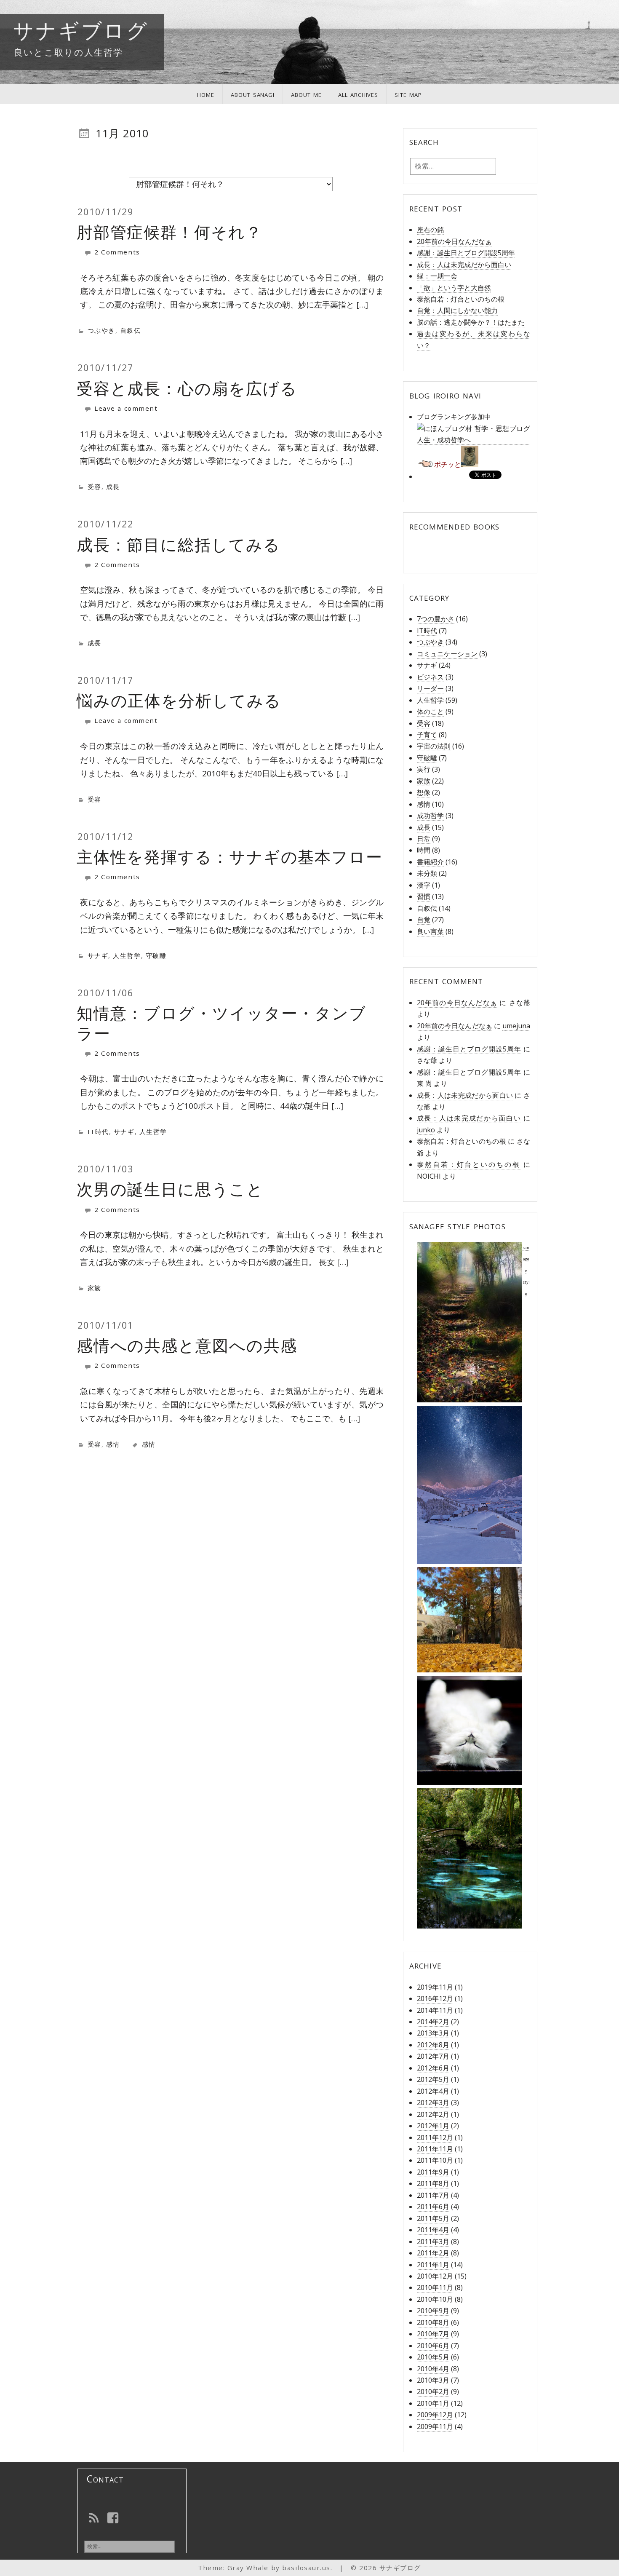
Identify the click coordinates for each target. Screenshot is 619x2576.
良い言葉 (430, 931)
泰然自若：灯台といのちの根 (461, 299)
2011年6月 (433, 2207)
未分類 (427, 873)
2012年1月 (433, 2126)
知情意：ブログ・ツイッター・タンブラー (221, 1023)
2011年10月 (435, 2160)
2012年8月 (433, 2045)
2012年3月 (433, 2103)
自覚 (424, 920)
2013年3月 (433, 2033)
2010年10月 (435, 2299)
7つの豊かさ (436, 619)
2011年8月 (433, 2183)
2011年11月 (435, 2149)
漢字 (424, 885)
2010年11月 (435, 2287)
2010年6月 (433, 2346)
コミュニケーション (447, 654)
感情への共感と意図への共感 (187, 1345)
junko (426, 1130)
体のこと (430, 712)
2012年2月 (433, 2114)
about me (306, 94)
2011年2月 (433, 2253)
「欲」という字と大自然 (454, 288)
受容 (95, 487)
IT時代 (98, 1132)
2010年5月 (433, 2357)
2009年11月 (435, 2426)
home (206, 94)
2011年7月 (433, 2195)
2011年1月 (433, 2265)
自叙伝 (131, 330)
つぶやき (101, 330)
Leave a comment (125, 408)
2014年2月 (433, 2022)
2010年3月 (433, 2380)
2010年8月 (433, 2322)
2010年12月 (435, 2276)
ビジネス (430, 677)
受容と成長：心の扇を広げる (187, 388)
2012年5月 (433, 2079)
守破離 (156, 955)
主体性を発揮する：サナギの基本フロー (230, 856)
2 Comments (116, 252)
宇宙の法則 (434, 746)
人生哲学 (127, 955)
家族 (95, 1288)
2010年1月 (433, 2403)
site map (408, 94)
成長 (113, 487)
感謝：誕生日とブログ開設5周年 (466, 253)
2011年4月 (433, 2230)
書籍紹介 (430, 862)
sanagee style (526, 1271)
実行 (424, 769)
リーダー (430, 688)
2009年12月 (435, 2415)
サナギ (98, 955)
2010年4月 (433, 2369)
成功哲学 (430, 816)
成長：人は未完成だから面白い (464, 265)
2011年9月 (433, 2172)
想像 (424, 792)
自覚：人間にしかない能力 (457, 310)
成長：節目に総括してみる (179, 544)
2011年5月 (433, 2218)
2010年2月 (433, 2391)
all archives (358, 94)
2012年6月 (433, 2068)
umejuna (516, 1026)
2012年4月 (433, 2091)
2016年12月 (435, 1998)
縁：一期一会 (437, 276)
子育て (427, 735)
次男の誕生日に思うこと (170, 1189)
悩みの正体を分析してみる (179, 700)
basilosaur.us (306, 2568)
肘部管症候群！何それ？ (169, 232)
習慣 (424, 896)
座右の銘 (430, 230)
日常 (424, 839)
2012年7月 (433, 2056)
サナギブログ (81, 30)
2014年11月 (435, 2010)
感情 (113, 1444)
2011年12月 (435, 2137)
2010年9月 (433, 2311)
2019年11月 (435, 1987)
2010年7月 (433, 2334)
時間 (424, 850)
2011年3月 (433, 2242)
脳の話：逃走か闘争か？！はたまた (471, 322)
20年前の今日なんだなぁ (454, 241)
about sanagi (253, 94)
